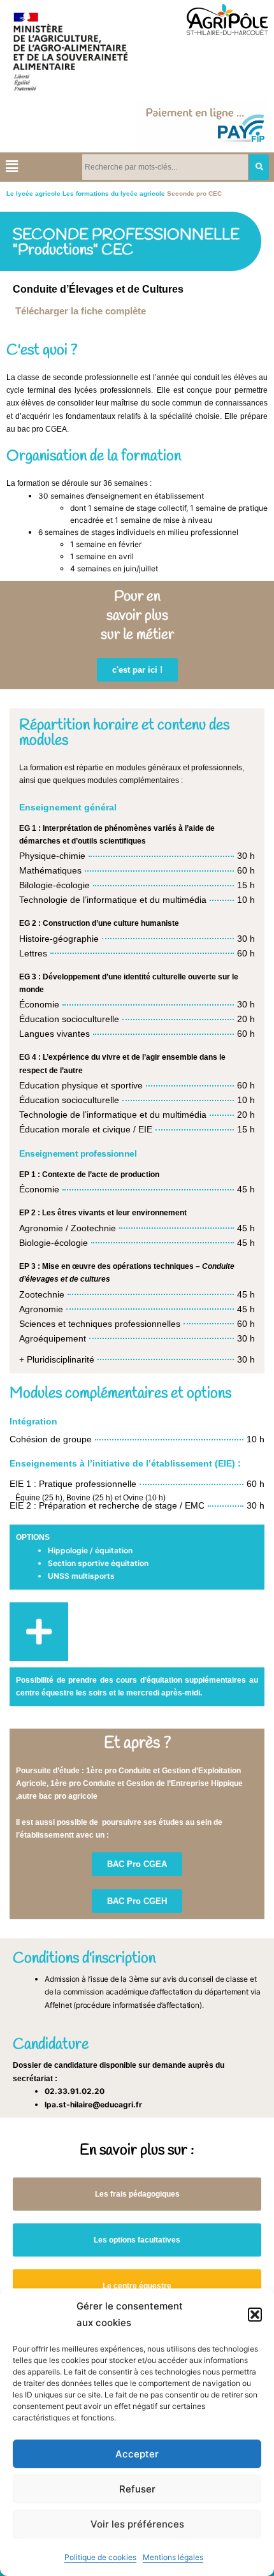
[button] (255, 2315)
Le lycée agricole (33, 194)
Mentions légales (173, 2557)
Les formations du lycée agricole (114, 194)
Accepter (137, 2454)
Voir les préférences (137, 2524)
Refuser (137, 2489)
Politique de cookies (100, 2557)
